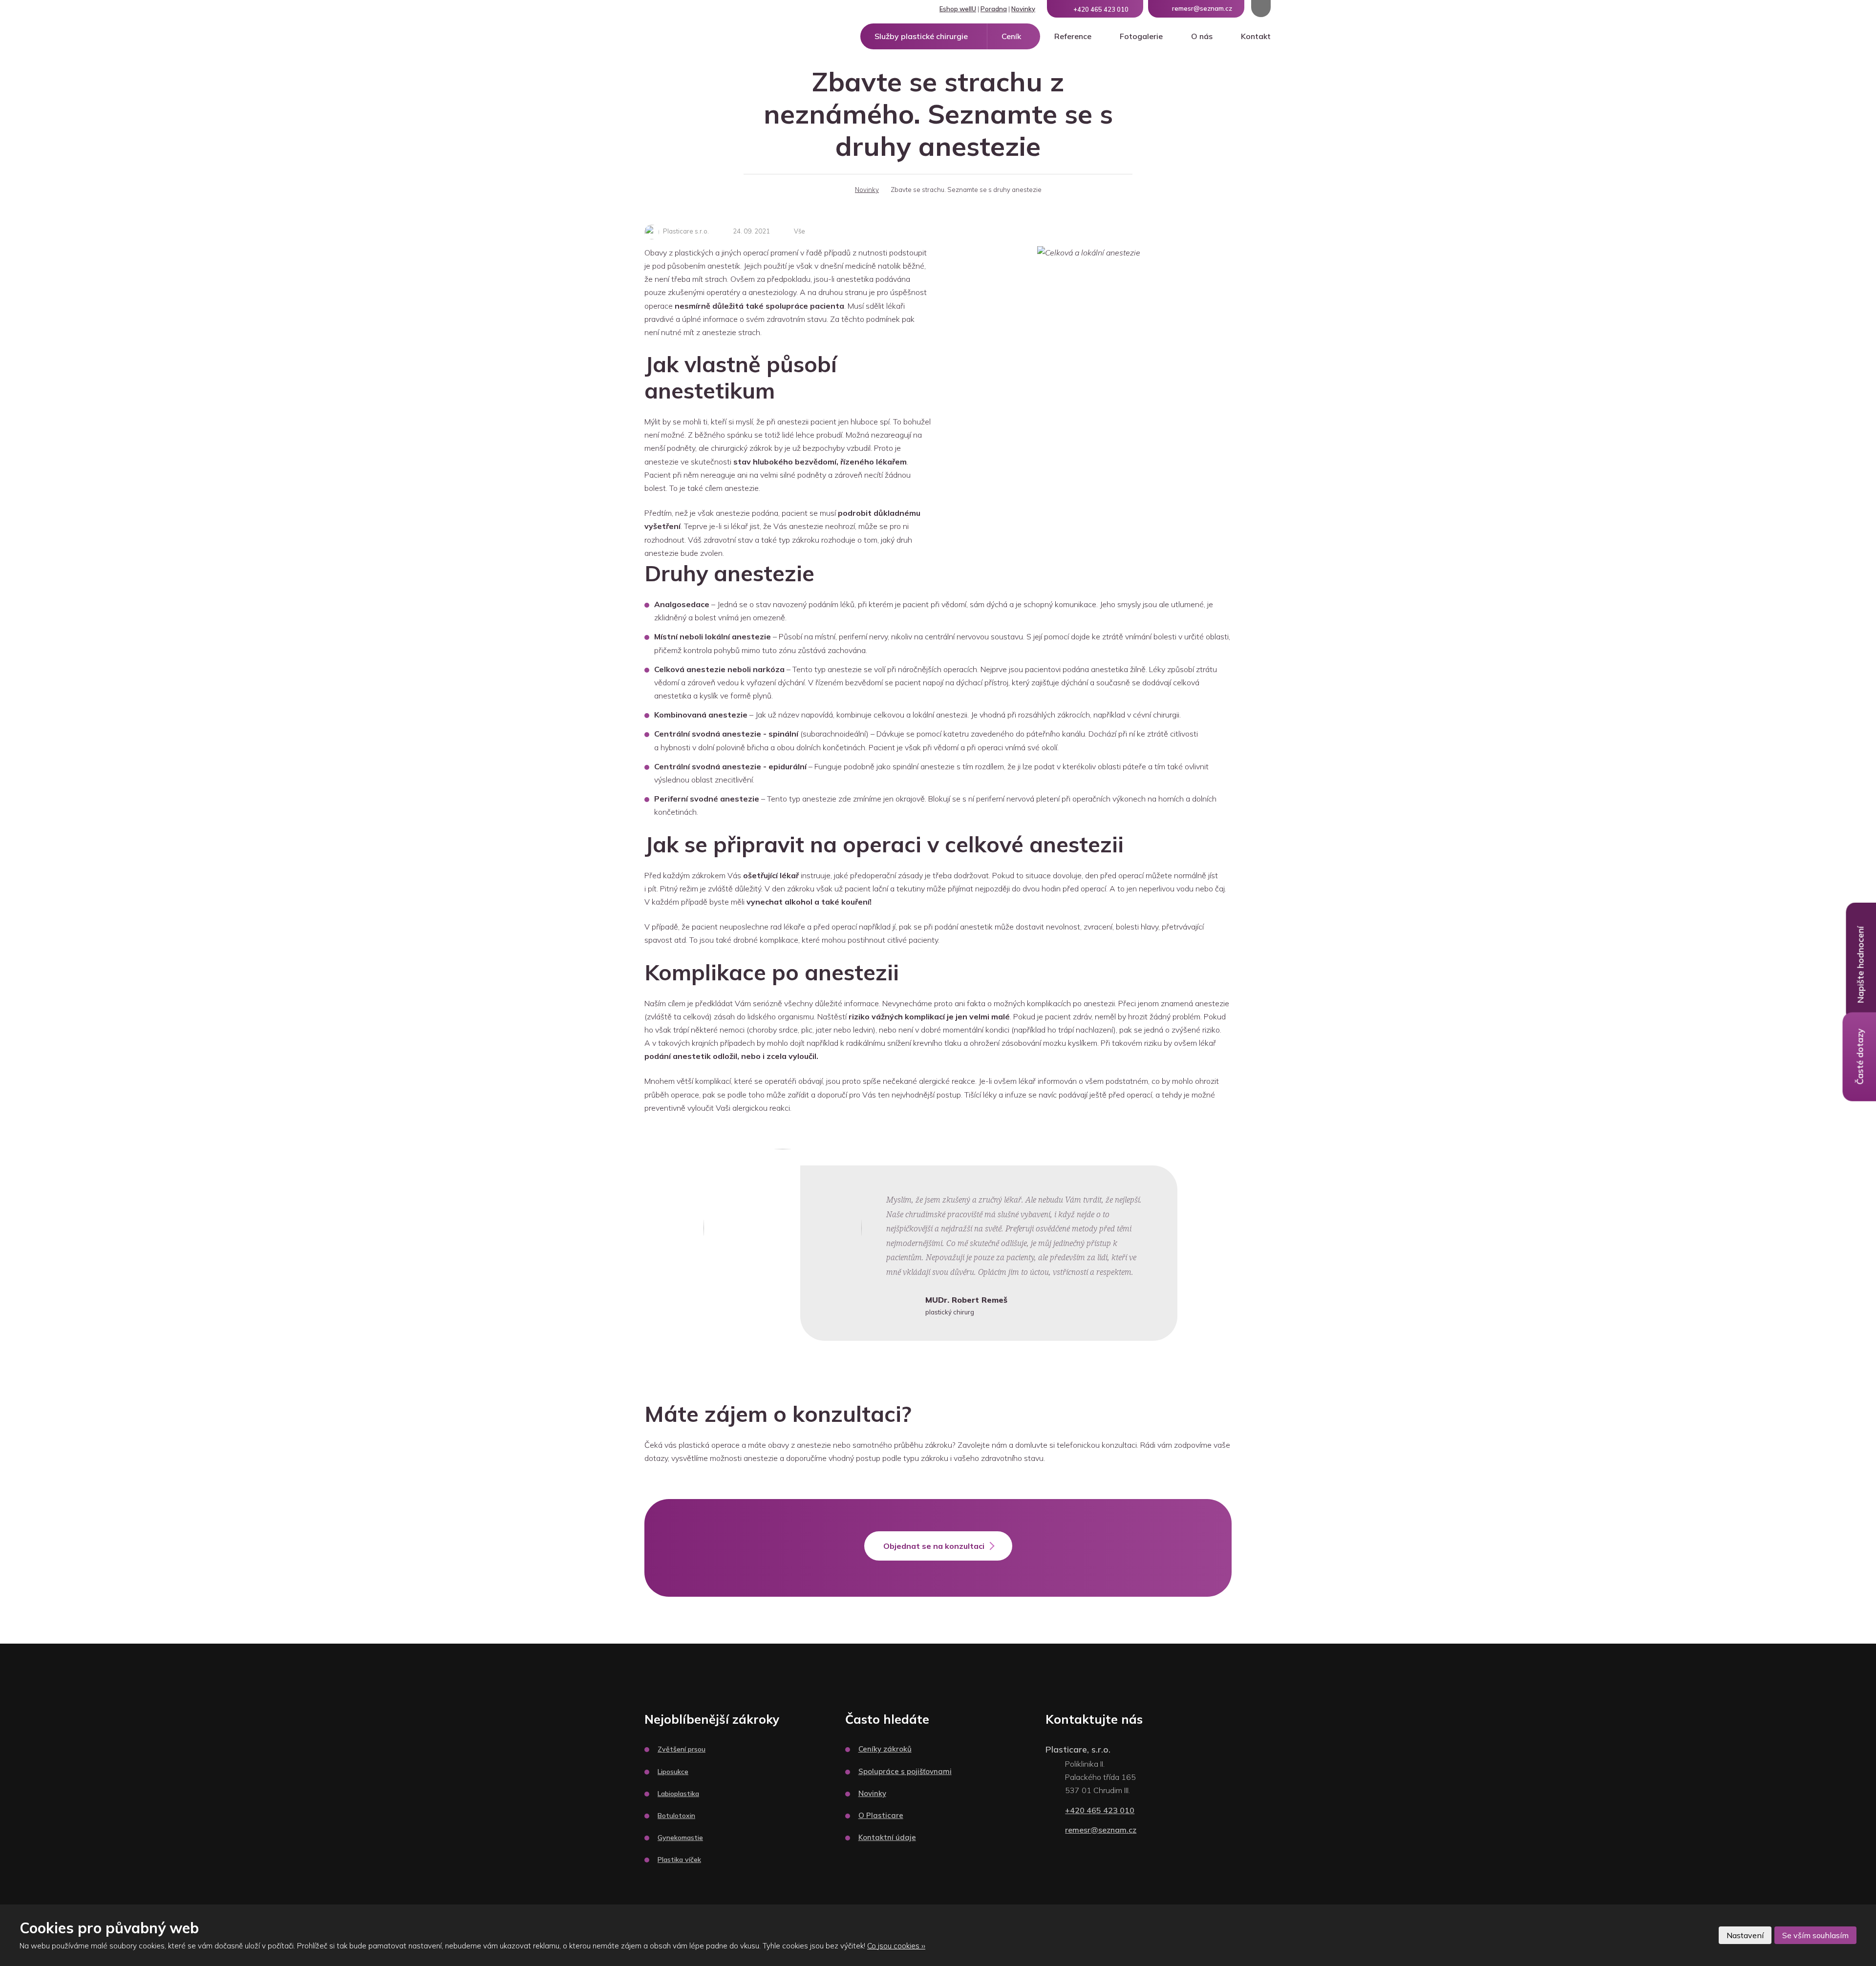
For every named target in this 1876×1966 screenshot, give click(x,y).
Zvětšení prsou (682, 1749)
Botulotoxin (676, 1816)
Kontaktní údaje (887, 1837)
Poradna (994, 9)
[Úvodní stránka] (837, 190)
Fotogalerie (1141, 36)
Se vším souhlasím (1815, 1935)
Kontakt (1256, 36)
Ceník (1011, 36)
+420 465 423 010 (1100, 1810)
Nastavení (1745, 1935)
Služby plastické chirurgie (921, 36)
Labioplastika (678, 1794)
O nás (1202, 36)
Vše (799, 231)
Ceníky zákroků (885, 1749)
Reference (1073, 36)
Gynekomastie (680, 1838)
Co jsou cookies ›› (896, 1946)
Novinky (1023, 9)
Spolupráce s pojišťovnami (905, 1771)
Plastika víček (679, 1860)
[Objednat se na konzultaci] (938, 1558)
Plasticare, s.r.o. (1078, 1749)
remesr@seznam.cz (1101, 1830)
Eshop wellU (958, 9)
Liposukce (673, 1772)
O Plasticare (881, 1815)
